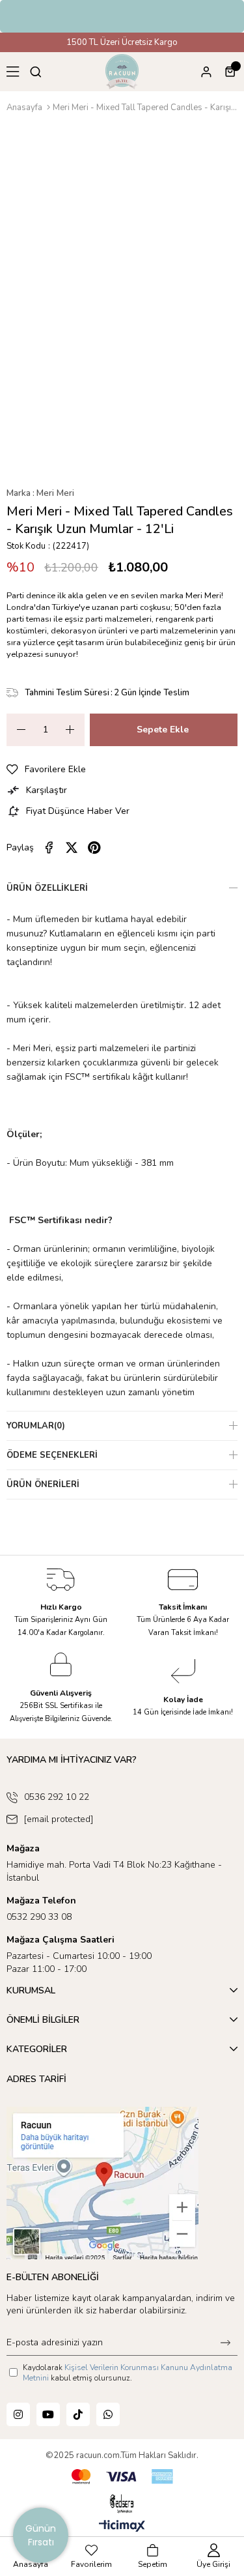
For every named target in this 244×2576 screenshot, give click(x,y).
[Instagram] (18, 2414)
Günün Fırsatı (41, 2535)
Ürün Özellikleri (47, 888)
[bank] (122, 2477)
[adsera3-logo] (122, 2504)
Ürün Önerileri (43, 1484)
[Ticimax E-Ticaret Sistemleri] (122, 2527)
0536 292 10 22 (57, 1797)
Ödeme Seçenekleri (52, 1455)
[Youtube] (48, 2414)
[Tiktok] (78, 2414)
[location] (102, 2183)
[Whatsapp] (108, 2414)
